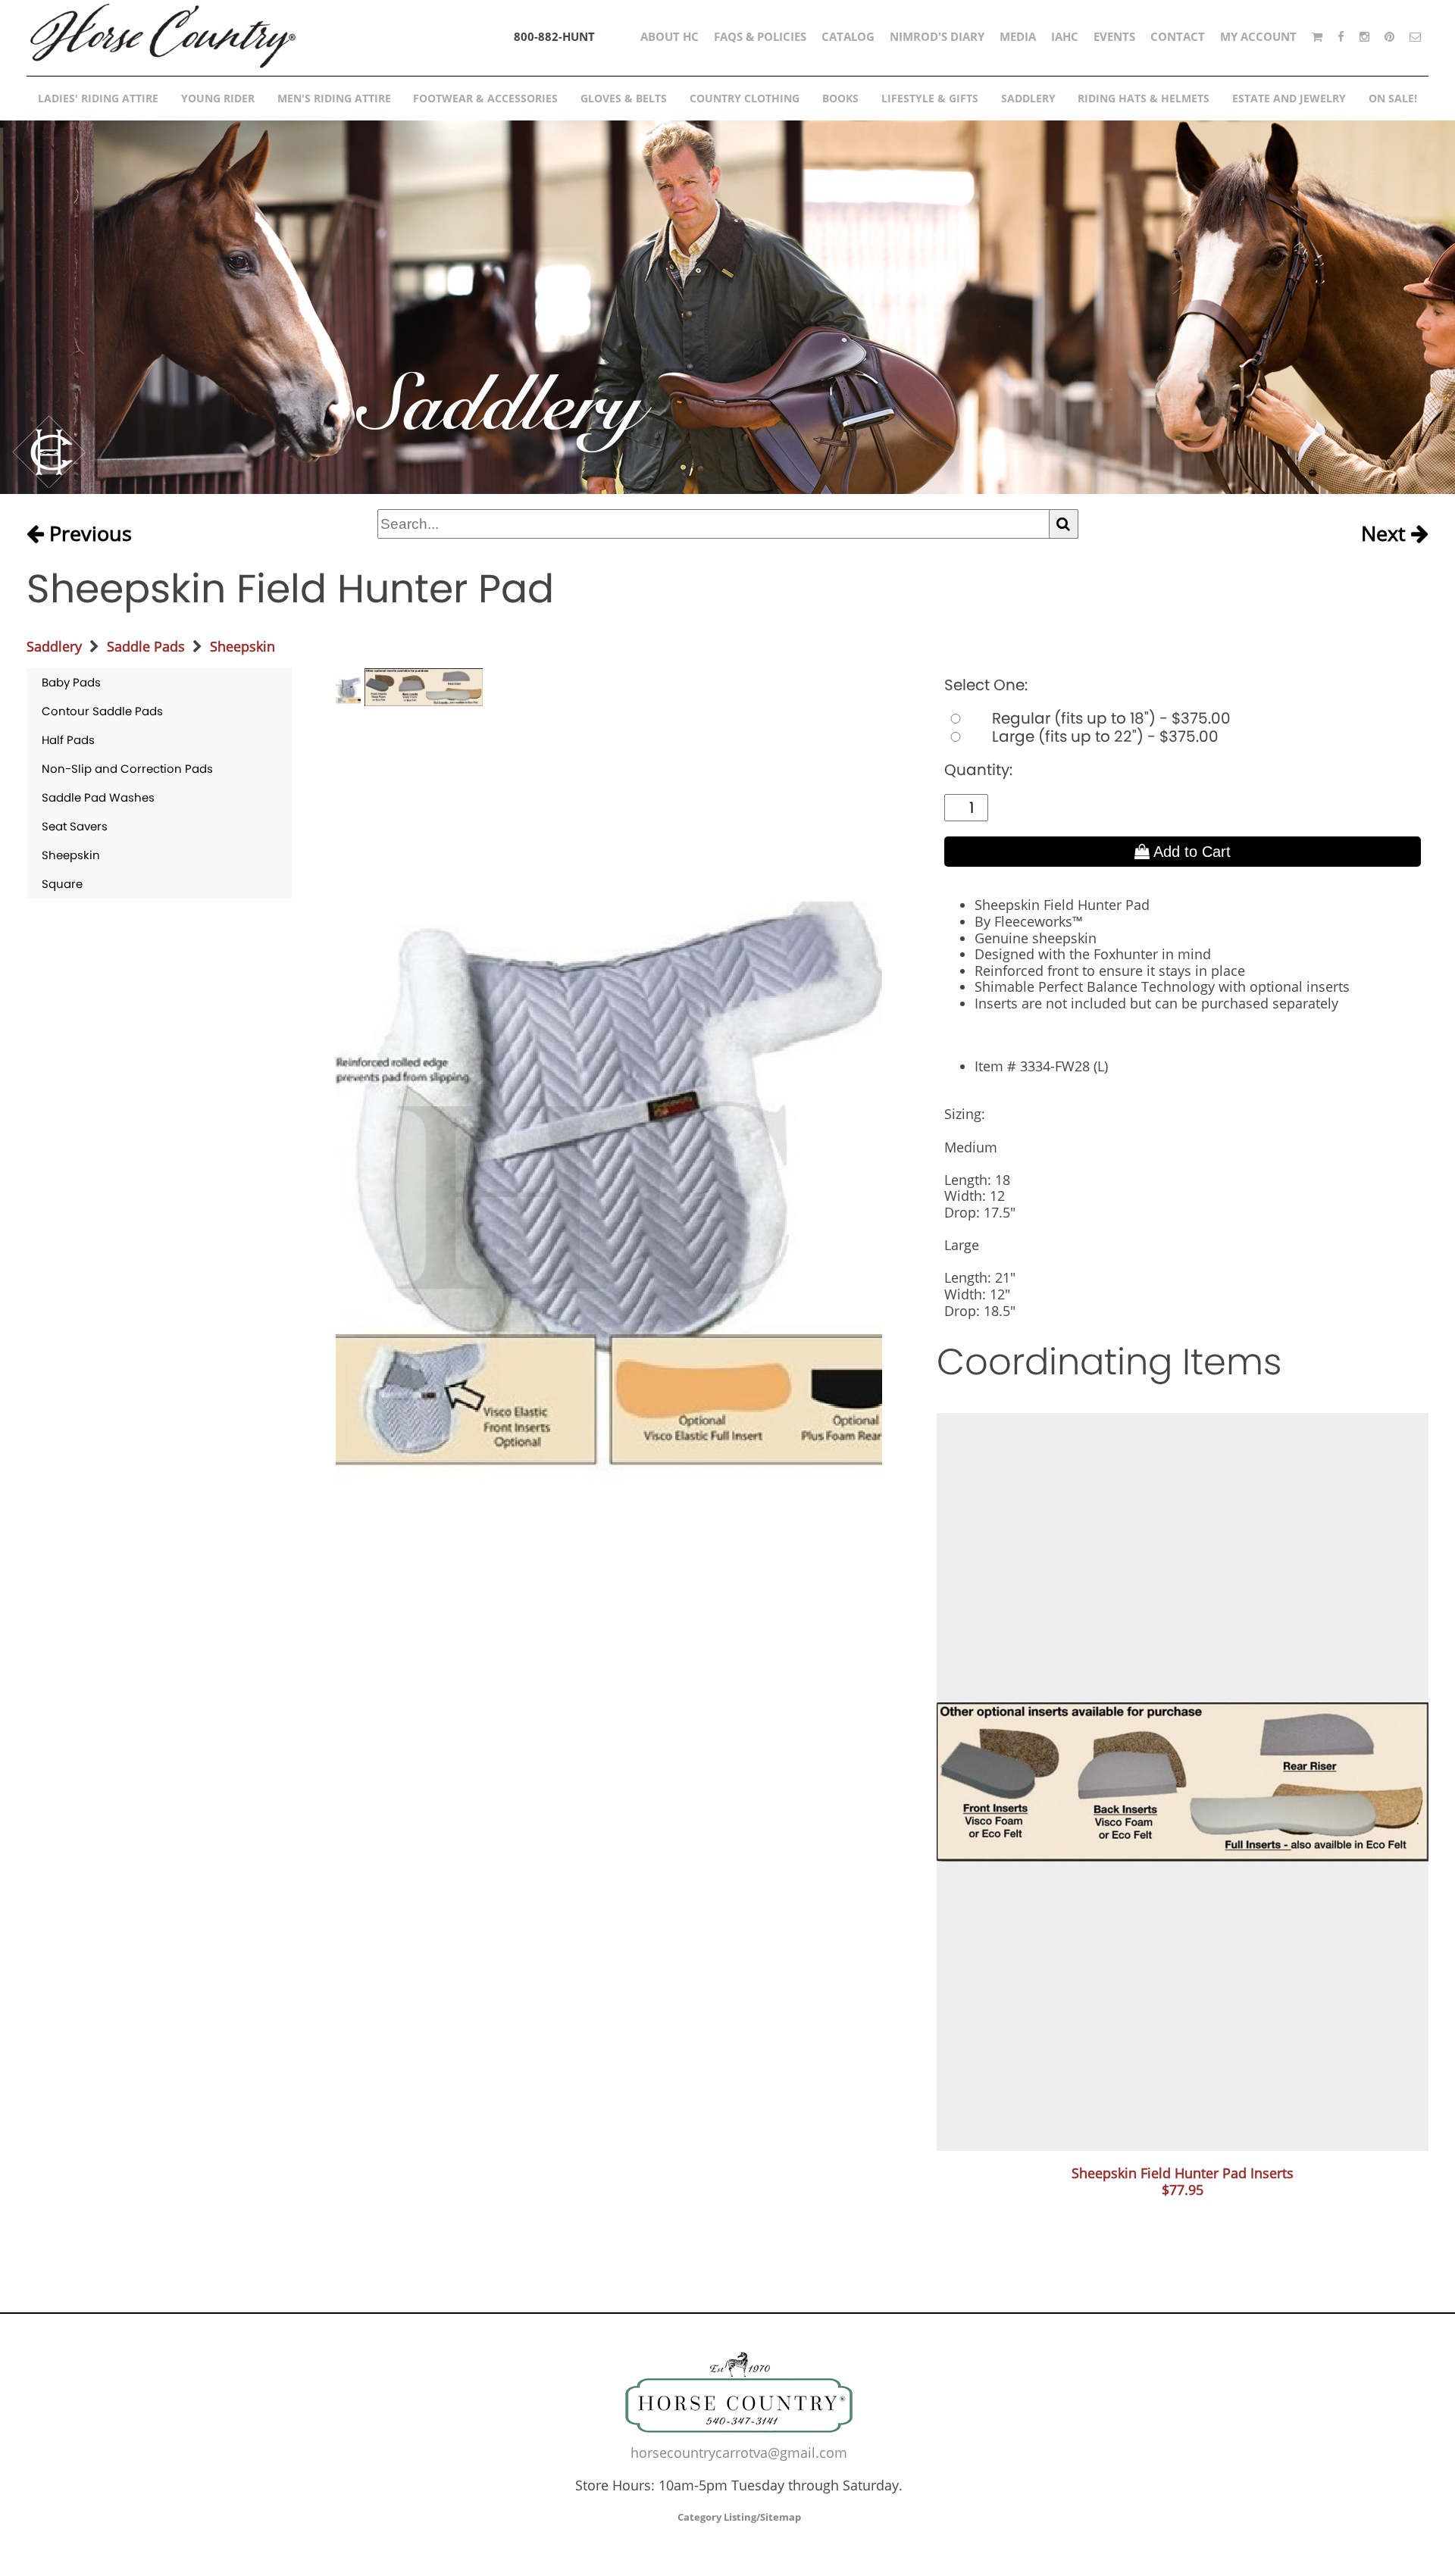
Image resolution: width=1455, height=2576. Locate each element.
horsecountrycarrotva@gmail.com (739, 2453)
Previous (88, 534)
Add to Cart (1190, 852)
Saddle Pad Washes (98, 797)
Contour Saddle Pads (102, 711)
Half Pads (68, 740)
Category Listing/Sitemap (739, 2517)
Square (62, 884)
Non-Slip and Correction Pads (127, 769)
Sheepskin (242, 646)
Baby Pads (71, 682)
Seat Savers (75, 826)
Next (1386, 534)
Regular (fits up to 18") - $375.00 (1109, 718)
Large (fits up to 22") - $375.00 (1103, 736)
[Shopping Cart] (1317, 36)
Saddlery (54, 646)
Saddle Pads (146, 646)
